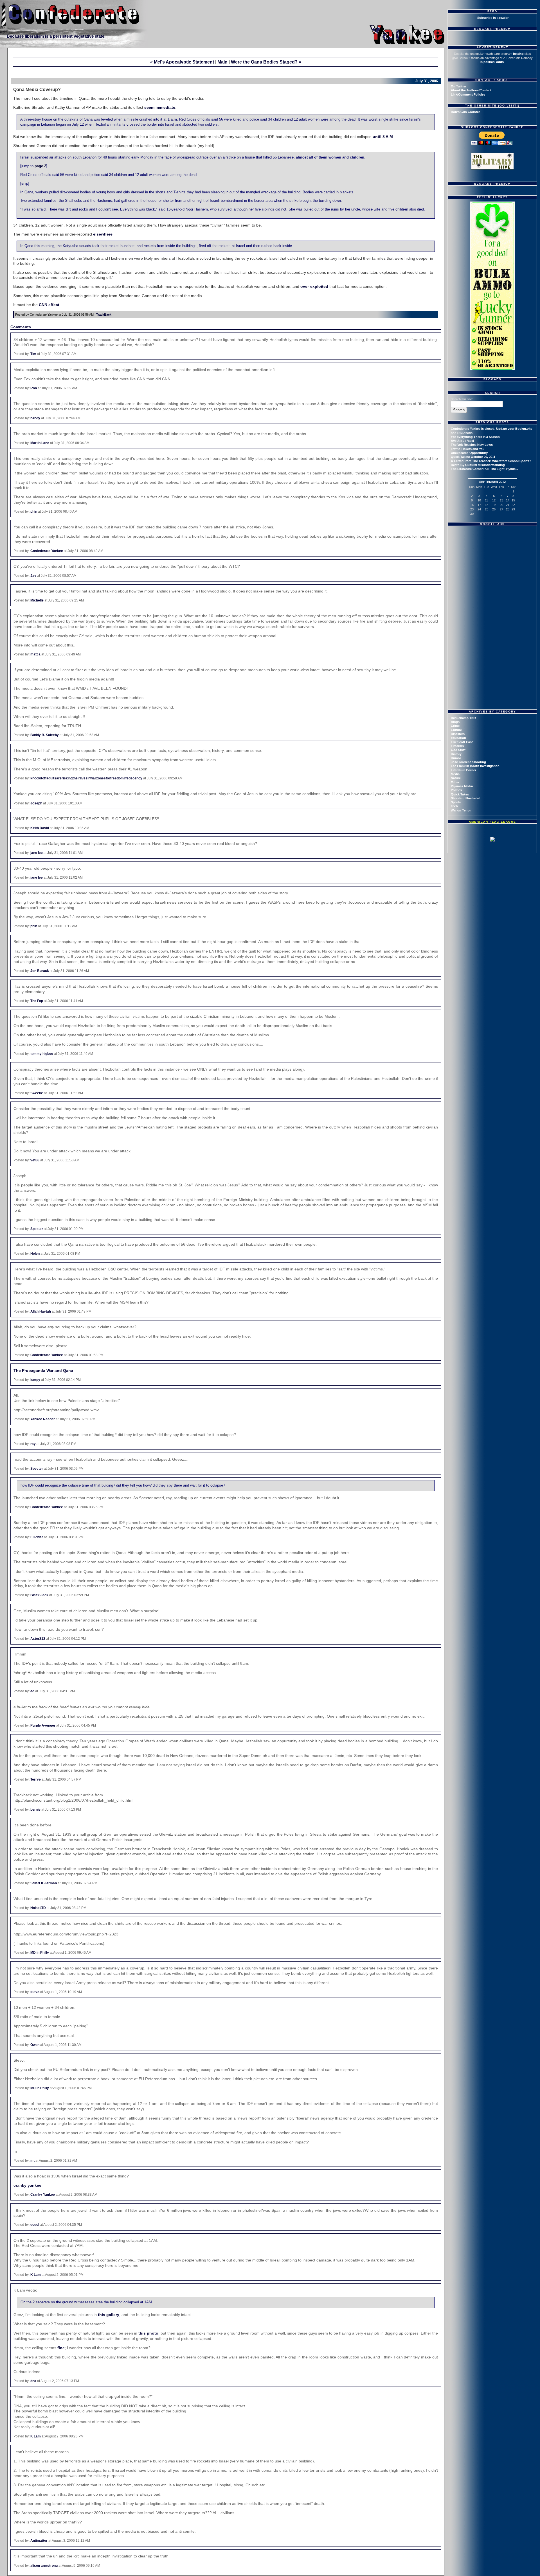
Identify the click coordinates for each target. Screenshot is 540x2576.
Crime (455, 726)
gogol (35, 2225)
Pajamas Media (462, 786)
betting (518, 54)
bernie (35, 1810)
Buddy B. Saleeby (45, 735)
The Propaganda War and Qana (43, 1370)
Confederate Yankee (47, 551)
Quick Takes (460, 794)
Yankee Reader (43, 1419)
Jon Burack (40, 971)
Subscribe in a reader (493, 18)
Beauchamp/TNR (463, 718)
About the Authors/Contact (471, 90)
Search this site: (462, 399)
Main (222, 62)
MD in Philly (40, 1953)
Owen (35, 2045)
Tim (33, 354)
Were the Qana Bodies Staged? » (266, 62)
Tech (454, 806)
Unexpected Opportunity (469, 453)
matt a (35, 654)
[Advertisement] (493, 564)
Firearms (457, 746)
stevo (35, 1992)
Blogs (455, 722)
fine (61, 2348)
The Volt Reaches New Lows (472, 445)
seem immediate (160, 107)
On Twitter (459, 86)
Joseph (36, 803)
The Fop (37, 1001)
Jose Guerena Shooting (468, 762)
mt (32, 2161)
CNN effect (49, 305)
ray (33, 1444)
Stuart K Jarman (44, 1883)
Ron (34, 388)
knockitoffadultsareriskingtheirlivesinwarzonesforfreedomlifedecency (86, 778)
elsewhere (103, 234)
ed (32, 1691)
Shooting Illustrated (466, 798)
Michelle (37, 600)
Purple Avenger (43, 1725)
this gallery (109, 2315)
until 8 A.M (383, 137)
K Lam (36, 2275)
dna (33, 2381)
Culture (456, 730)
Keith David (40, 828)
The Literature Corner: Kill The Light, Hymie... (484, 469)
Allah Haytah (41, 1311)
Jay (33, 576)
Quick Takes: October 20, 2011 (473, 457)
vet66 (35, 1160)
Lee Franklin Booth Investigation (475, 766)
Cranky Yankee (43, 2195)
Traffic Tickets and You (468, 449)
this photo (148, 2333)
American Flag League (492, 822)
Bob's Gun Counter (465, 112)
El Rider (37, 1537)
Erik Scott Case (462, 742)
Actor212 (38, 1639)
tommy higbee (42, 1054)
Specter (37, 1229)
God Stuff (458, 750)
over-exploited (314, 286)
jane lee (37, 853)
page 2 (40, 166)
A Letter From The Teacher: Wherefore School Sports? (491, 461)
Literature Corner (463, 770)
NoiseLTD (38, 1908)
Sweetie (37, 1093)
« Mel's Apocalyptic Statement (182, 62)
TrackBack (104, 315)
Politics (456, 790)
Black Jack (39, 1595)
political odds (494, 62)
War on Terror (461, 810)
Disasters (458, 734)
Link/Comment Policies (468, 94)
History (456, 754)
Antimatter (39, 2541)
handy (35, 418)
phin (34, 512)
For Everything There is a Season (475, 437)
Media (455, 774)
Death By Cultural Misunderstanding (478, 465)
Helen (35, 1254)
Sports (456, 802)
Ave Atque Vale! (463, 441)
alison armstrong (44, 2566)
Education (458, 738)
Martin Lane (40, 443)
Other (455, 782)
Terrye (36, 1779)
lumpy (35, 1380)
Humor (456, 758)
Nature (456, 778)
